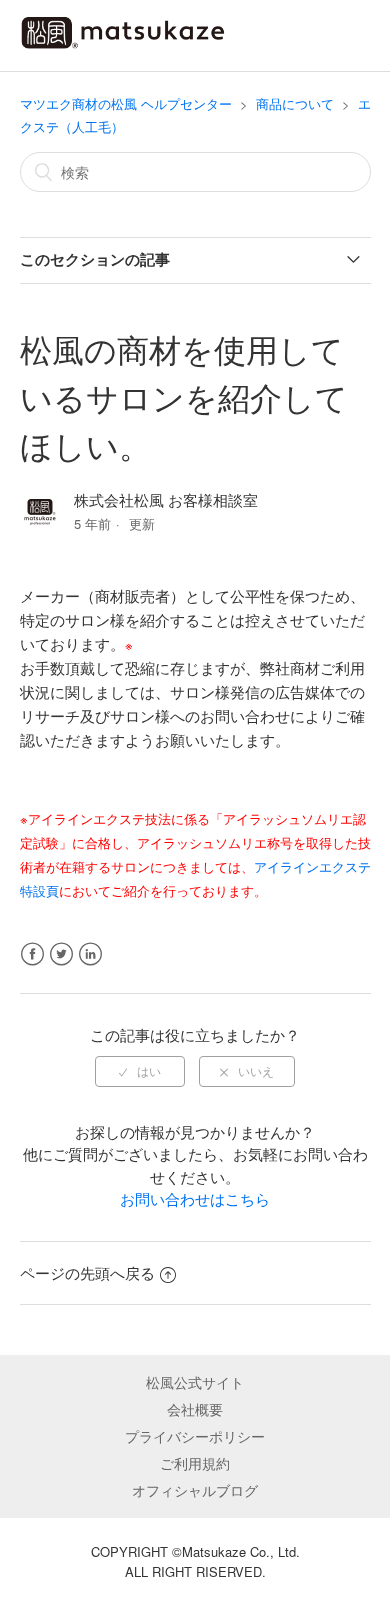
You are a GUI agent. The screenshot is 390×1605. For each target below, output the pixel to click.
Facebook (32, 954)
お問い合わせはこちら (195, 1198)
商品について (295, 103)
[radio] (140, 1071)
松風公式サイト (195, 1382)
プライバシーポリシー (195, 1436)
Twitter (61, 954)
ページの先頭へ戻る (87, 1272)
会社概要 (195, 1409)
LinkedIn (90, 954)
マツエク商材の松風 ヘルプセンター (126, 103)
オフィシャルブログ (195, 1490)
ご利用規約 (195, 1463)
